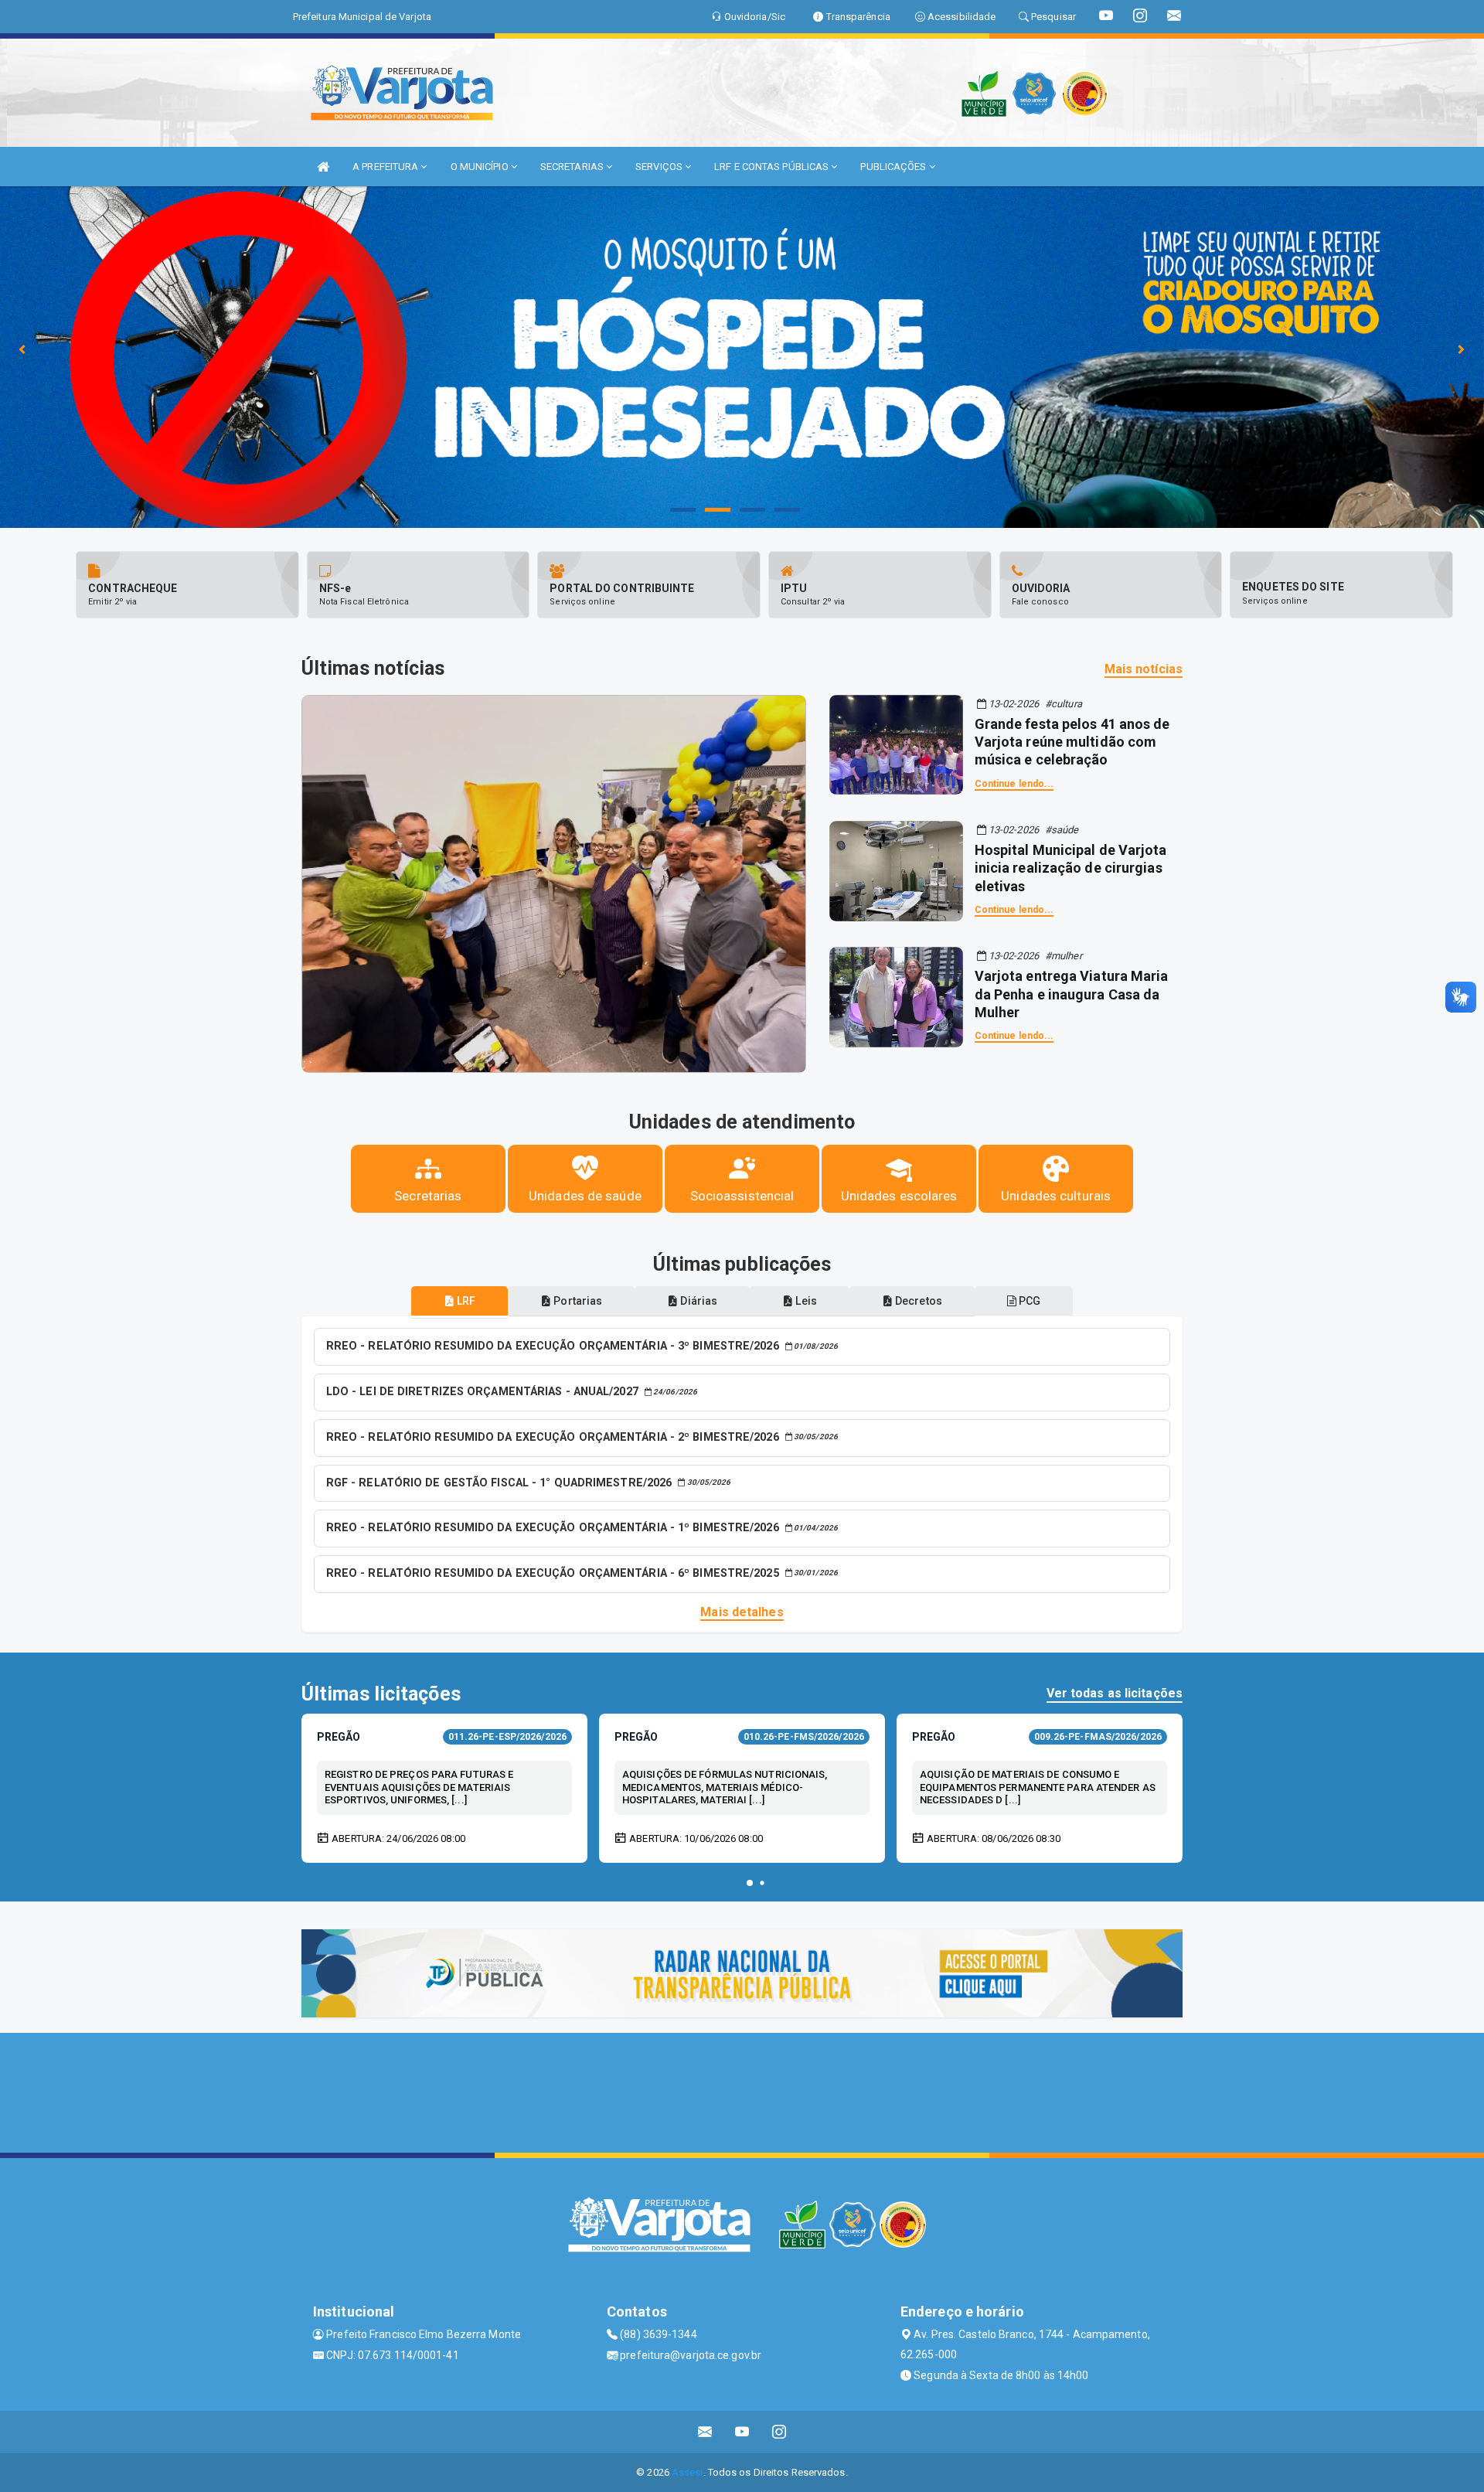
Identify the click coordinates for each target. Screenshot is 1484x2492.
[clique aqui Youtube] (742, 2432)
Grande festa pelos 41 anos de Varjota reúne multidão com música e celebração (1072, 742)
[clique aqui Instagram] (779, 2432)
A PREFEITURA (386, 167)
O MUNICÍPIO (481, 167)
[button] (750, 1883)
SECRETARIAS (573, 167)
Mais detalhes (742, 1612)
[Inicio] (323, 167)
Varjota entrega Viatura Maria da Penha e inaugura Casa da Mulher (1072, 994)
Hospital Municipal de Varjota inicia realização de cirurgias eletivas (1071, 868)
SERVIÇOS (660, 167)
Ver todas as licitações (1115, 1693)
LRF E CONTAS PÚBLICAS (773, 167)
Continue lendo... (1014, 784)
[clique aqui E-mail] (705, 2432)
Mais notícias (1144, 669)
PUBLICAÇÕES (894, 167)
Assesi (688, 2472)
